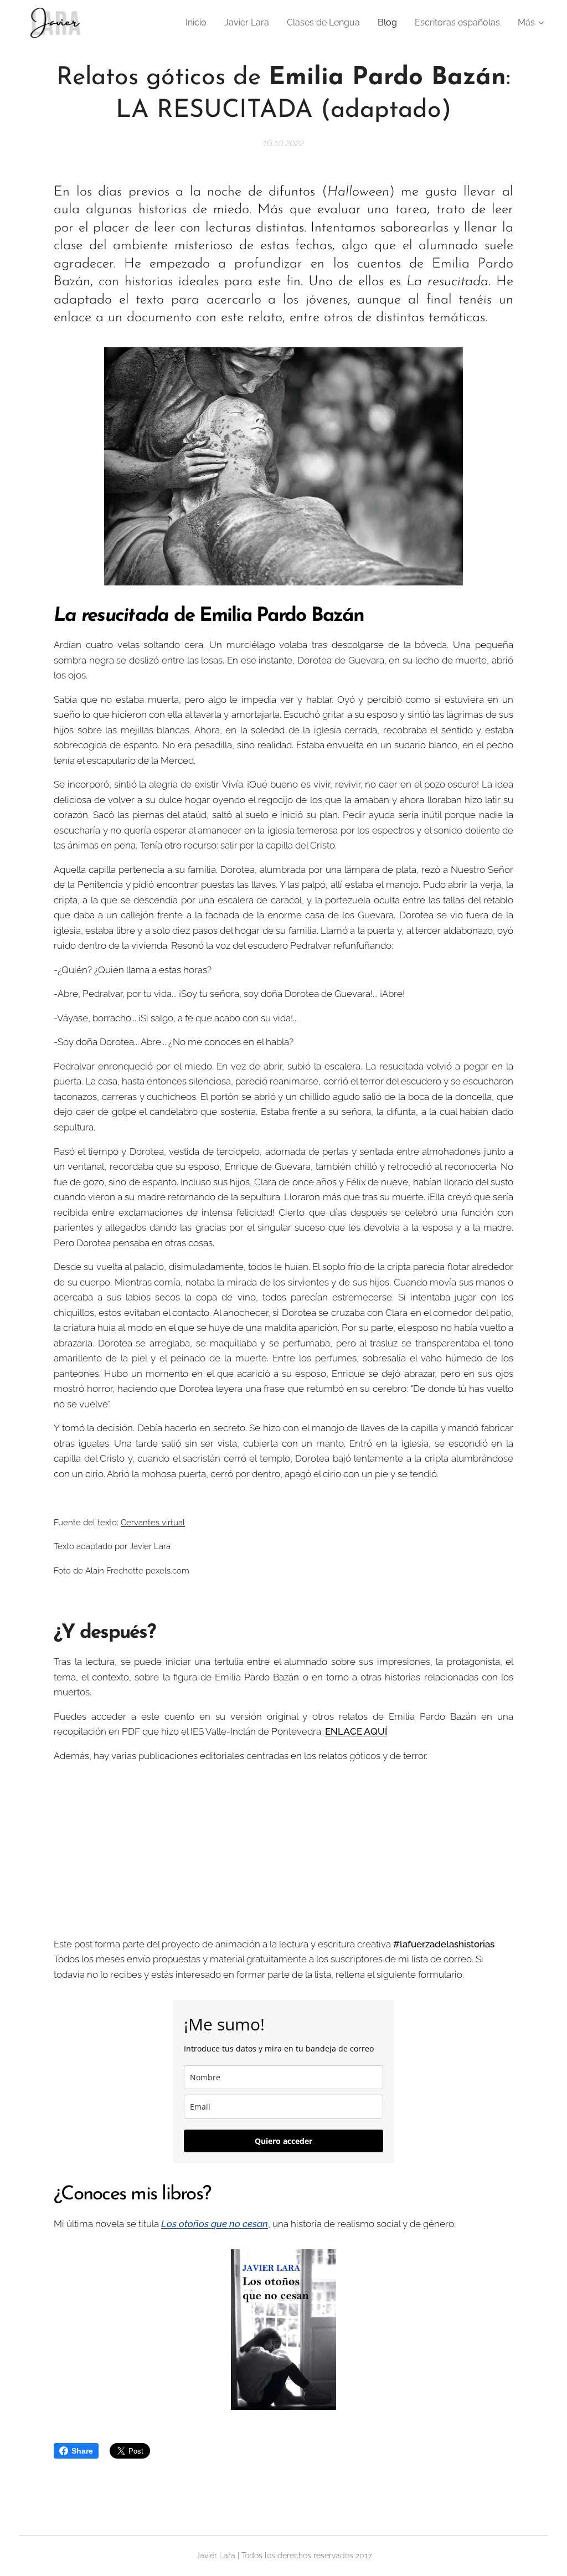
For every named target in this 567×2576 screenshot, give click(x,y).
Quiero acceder (283, 2141)
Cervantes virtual (153, 1522)
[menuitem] (199, 23)
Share (82, 2451)
